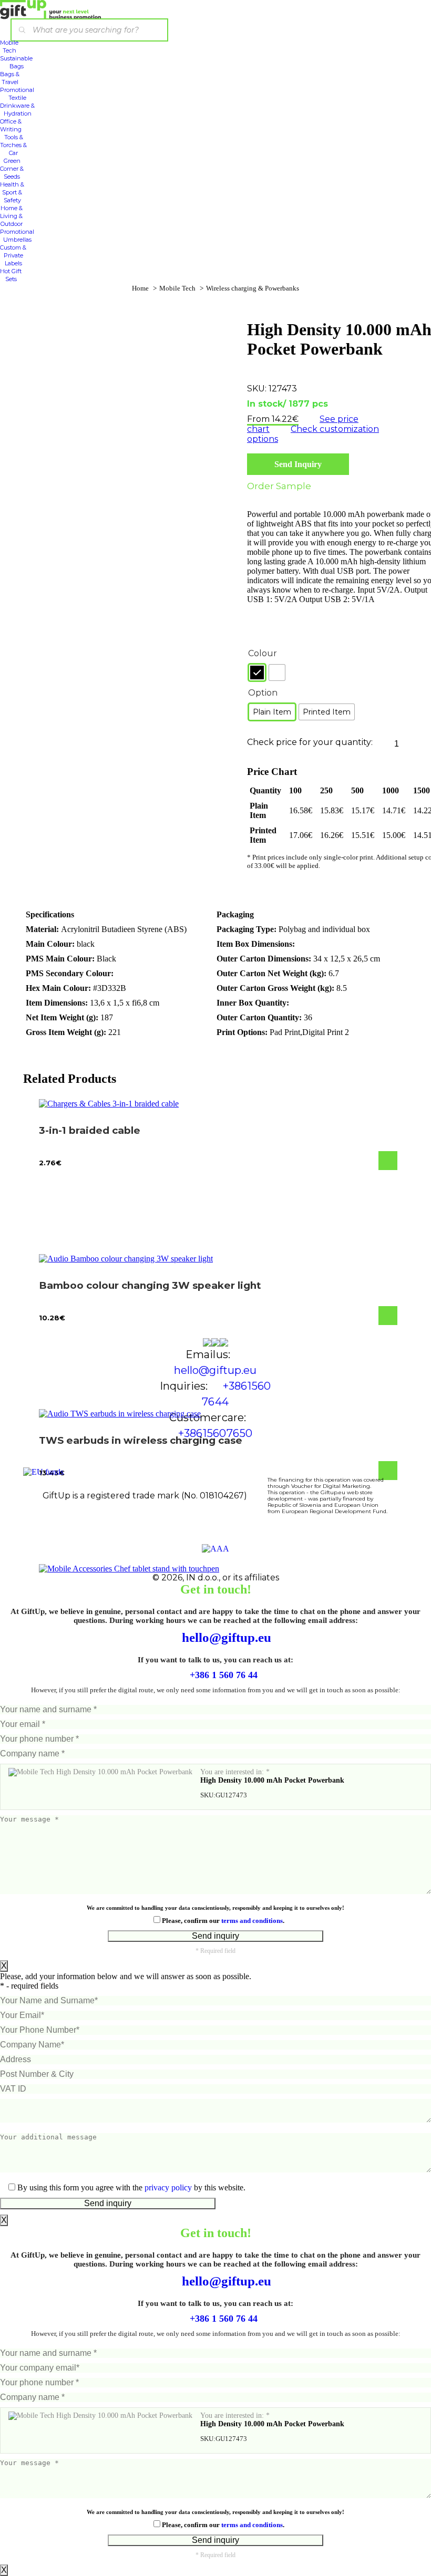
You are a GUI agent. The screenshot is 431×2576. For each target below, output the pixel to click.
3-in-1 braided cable (90, 1130)
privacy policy (168, 2187)
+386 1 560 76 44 (222, 1675)
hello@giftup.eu (225, 1637)
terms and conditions (252, 1921)
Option (263, 693)
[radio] (257, 673)
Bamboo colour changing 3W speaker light (150, 1285)
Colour (263, 653)
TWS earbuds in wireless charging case (141, 1440)
